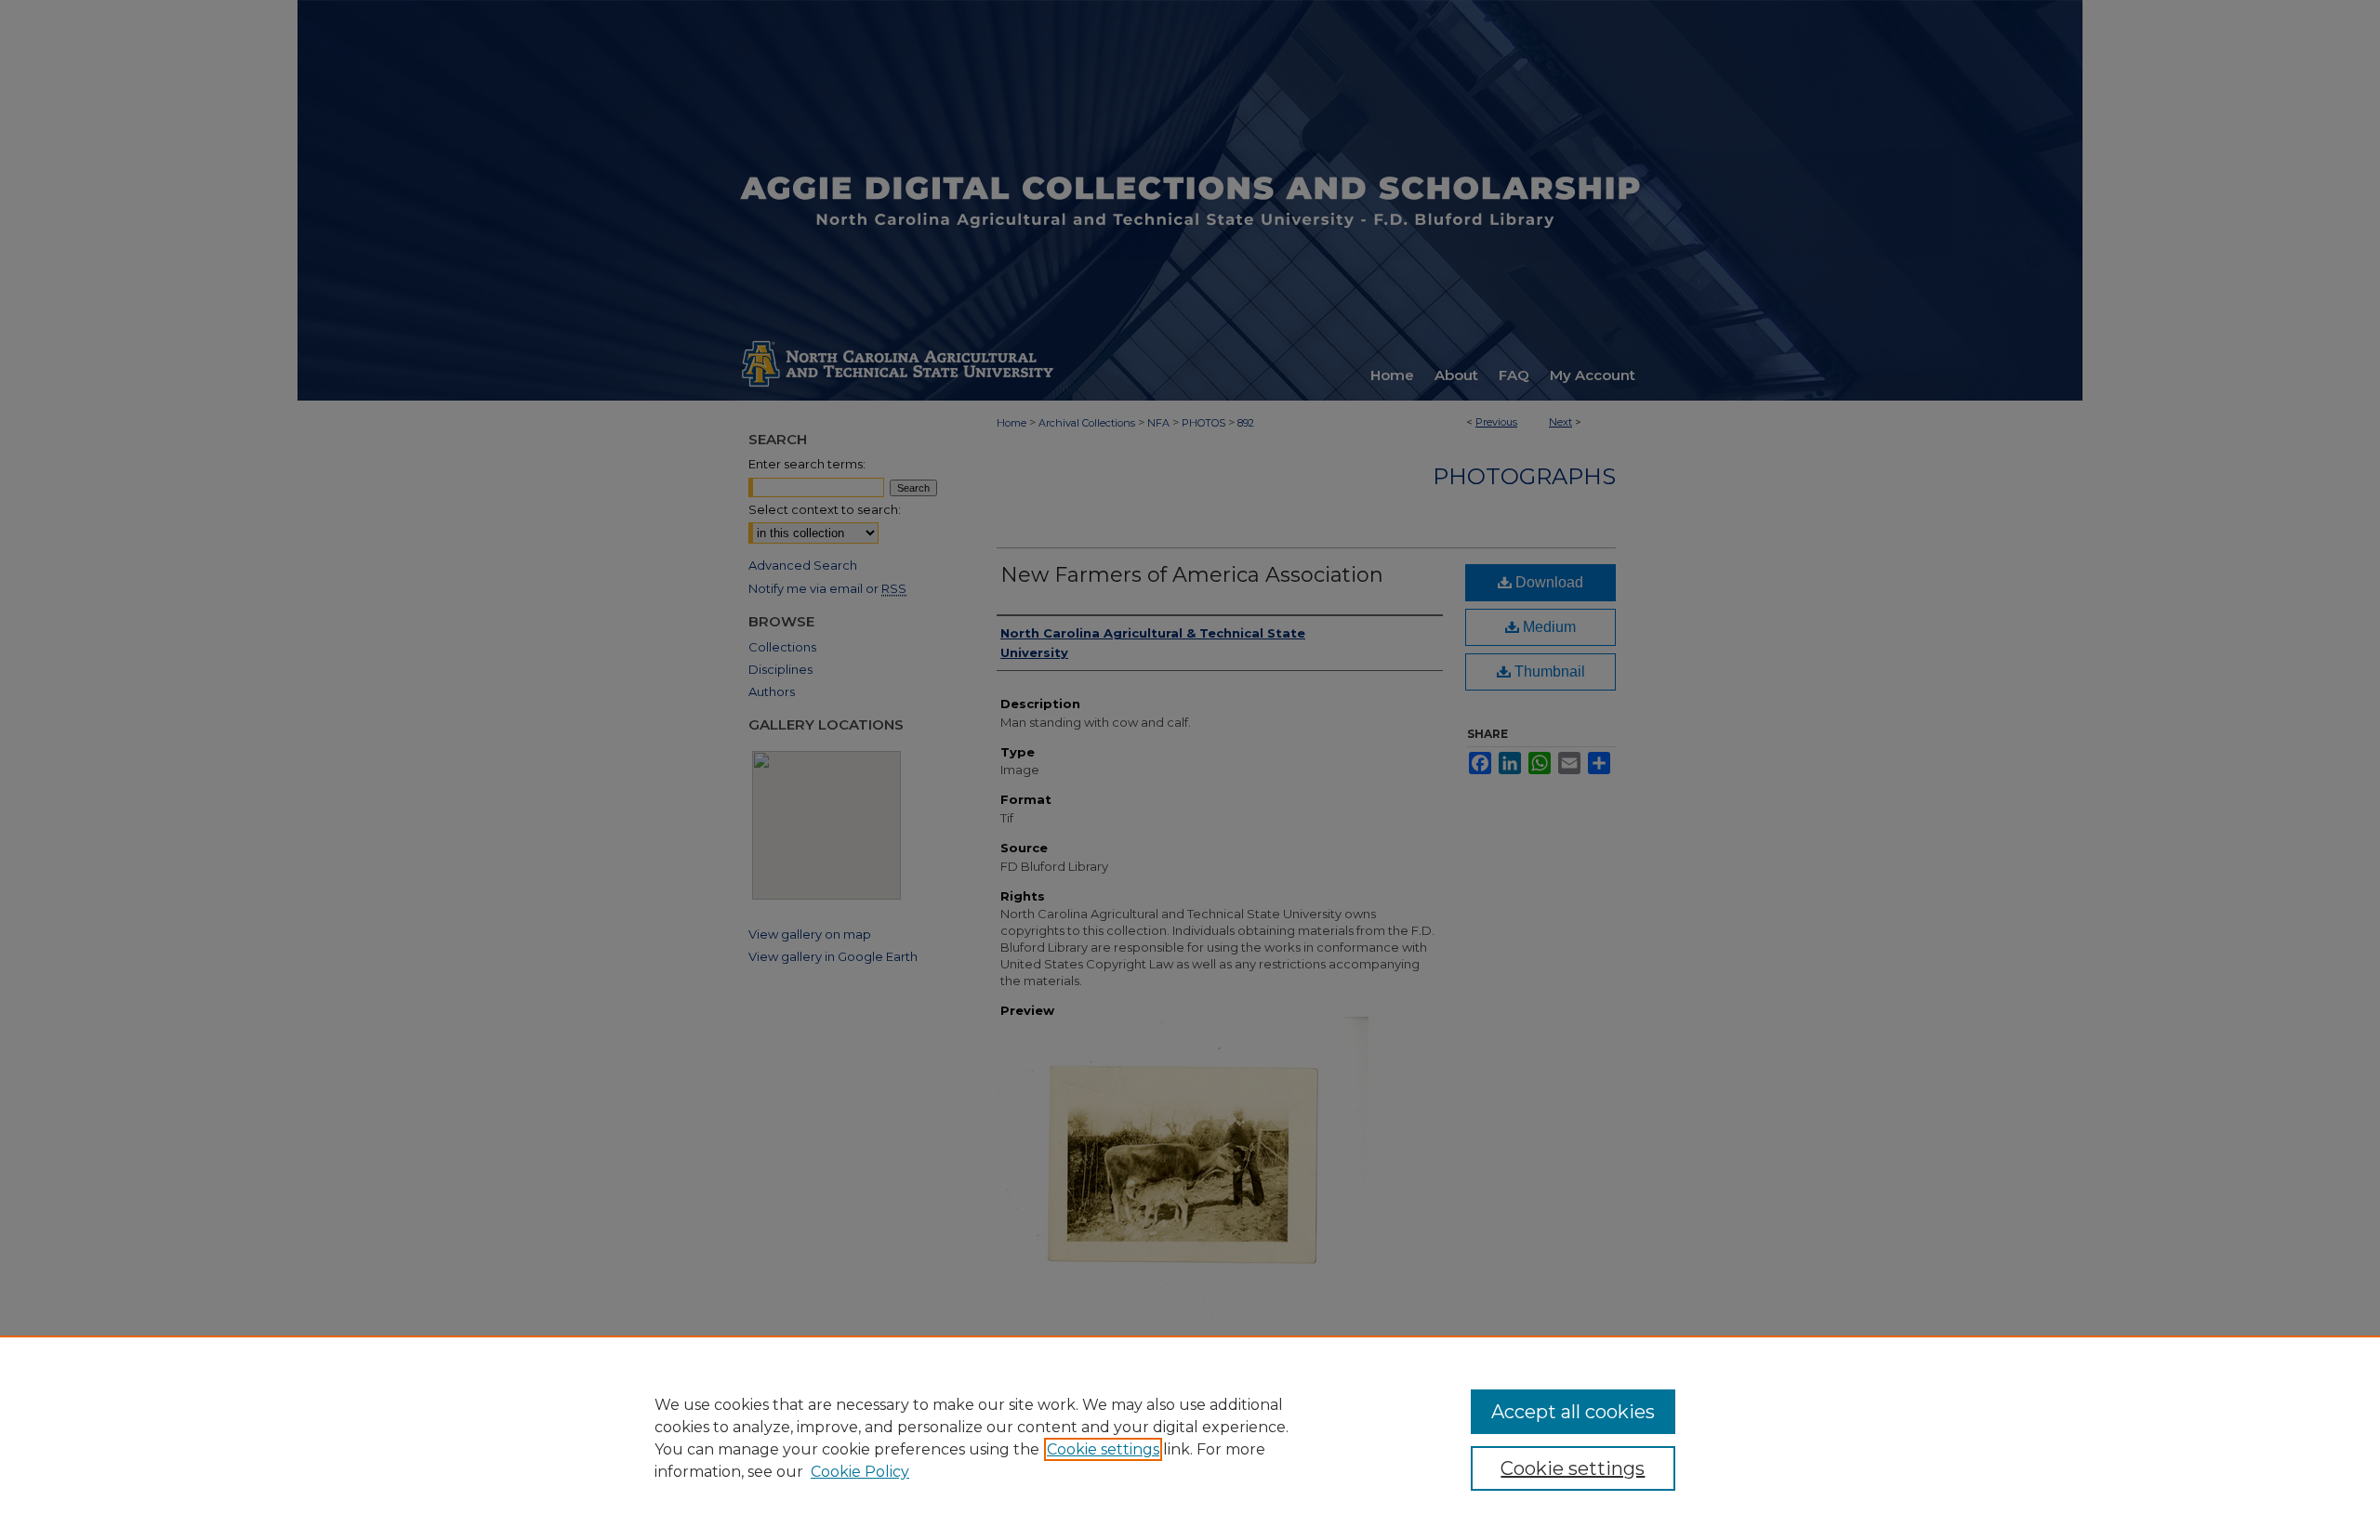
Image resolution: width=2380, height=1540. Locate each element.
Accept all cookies (1573, 1412)
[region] (1190, 1438)
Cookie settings (1103, 1449)
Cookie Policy (860, 1472)
